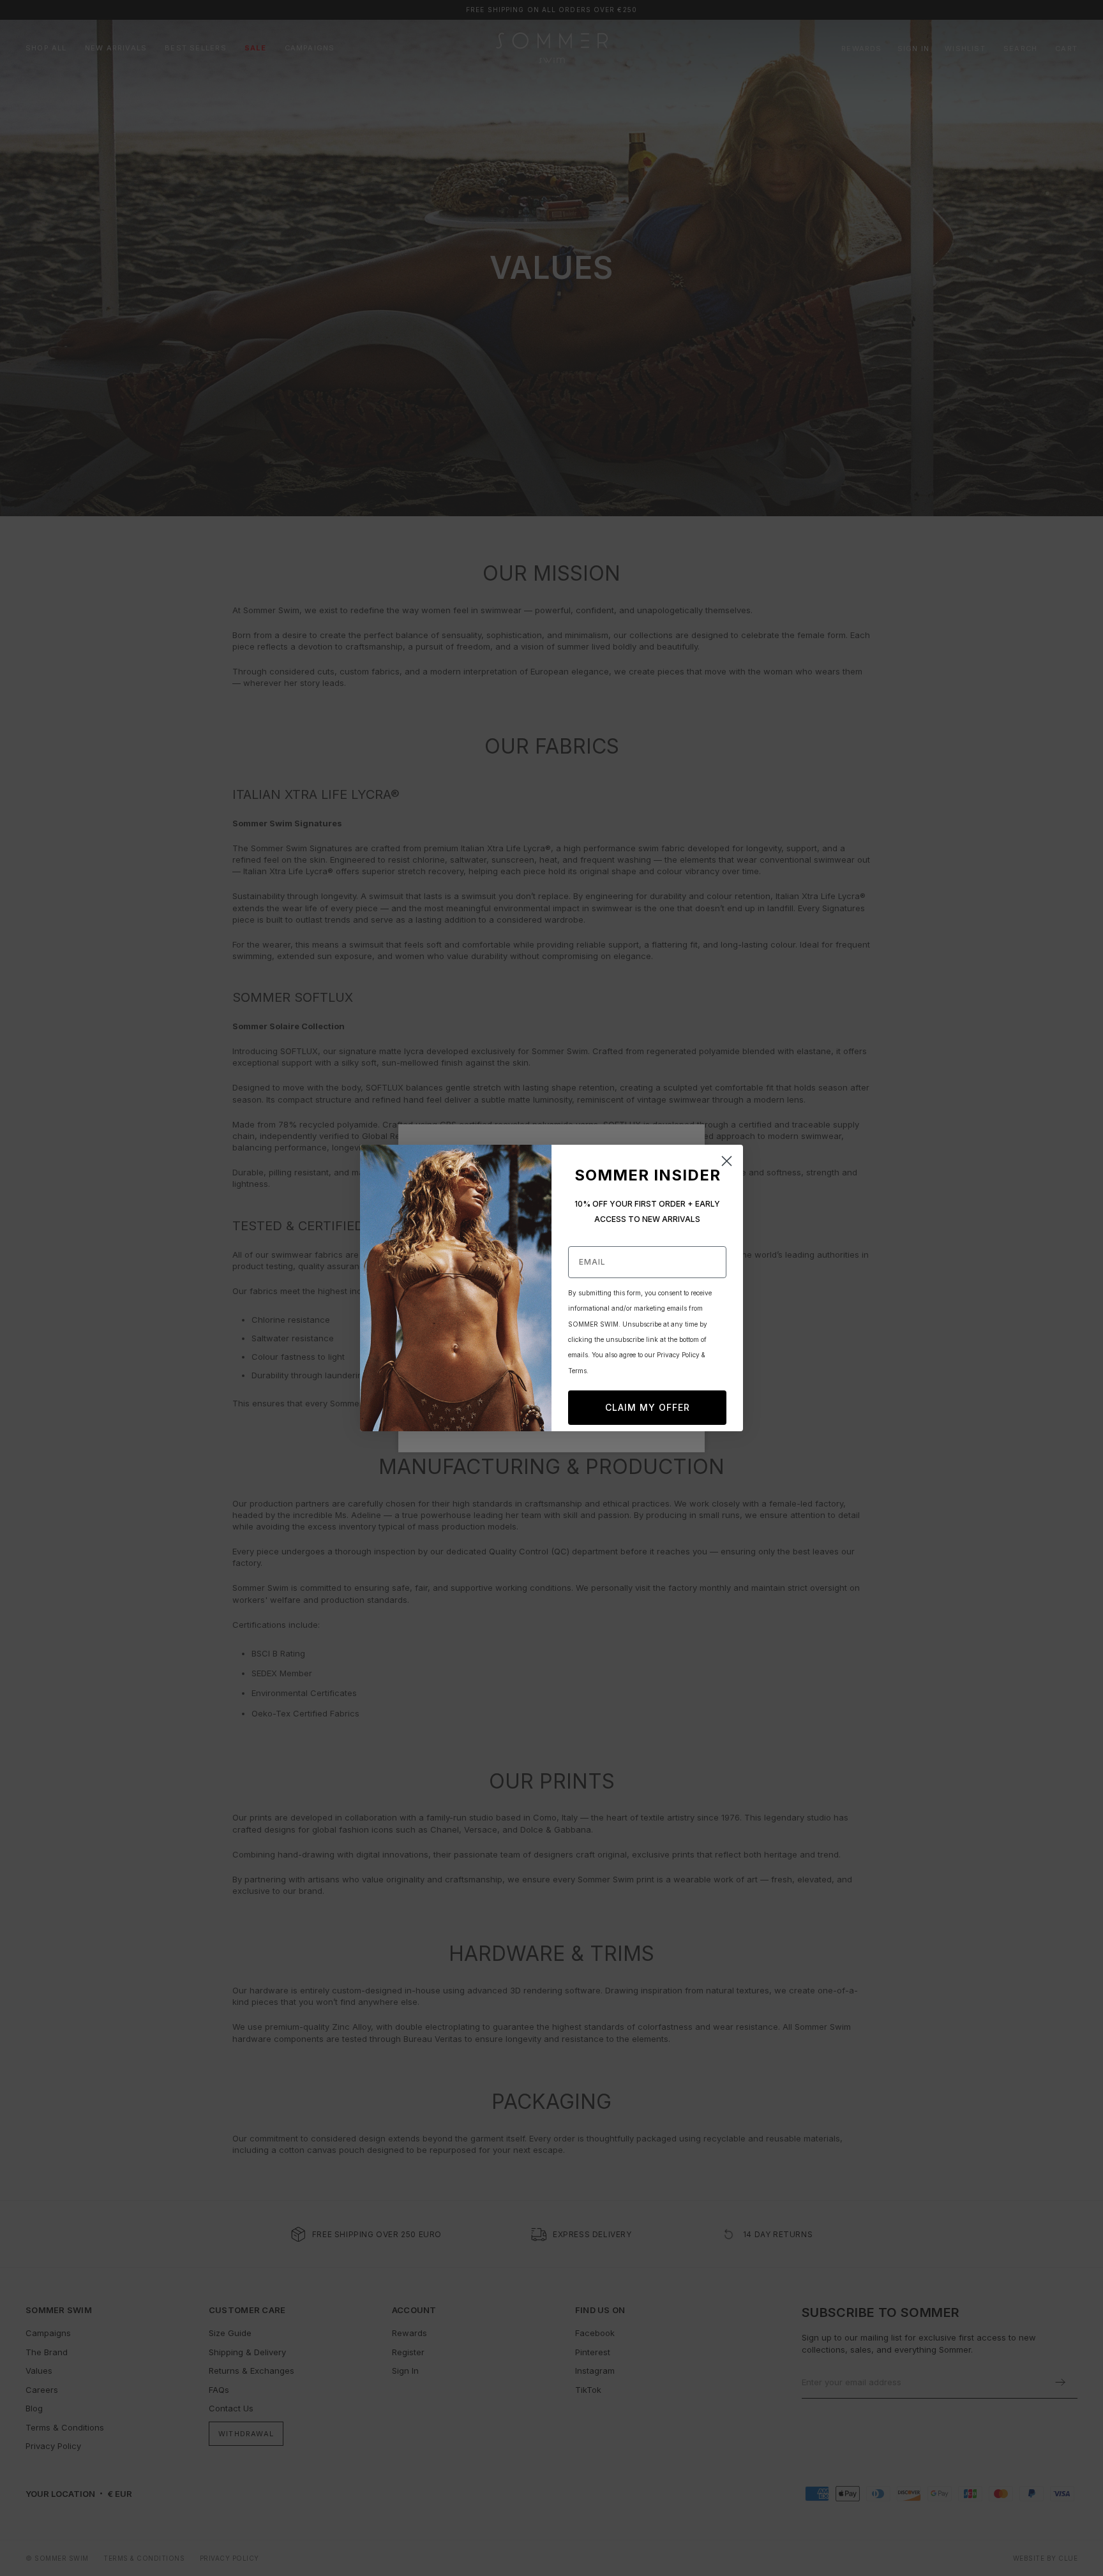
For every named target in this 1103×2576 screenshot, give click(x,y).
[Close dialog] (727, 1161)
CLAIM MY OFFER (648, 1407)
